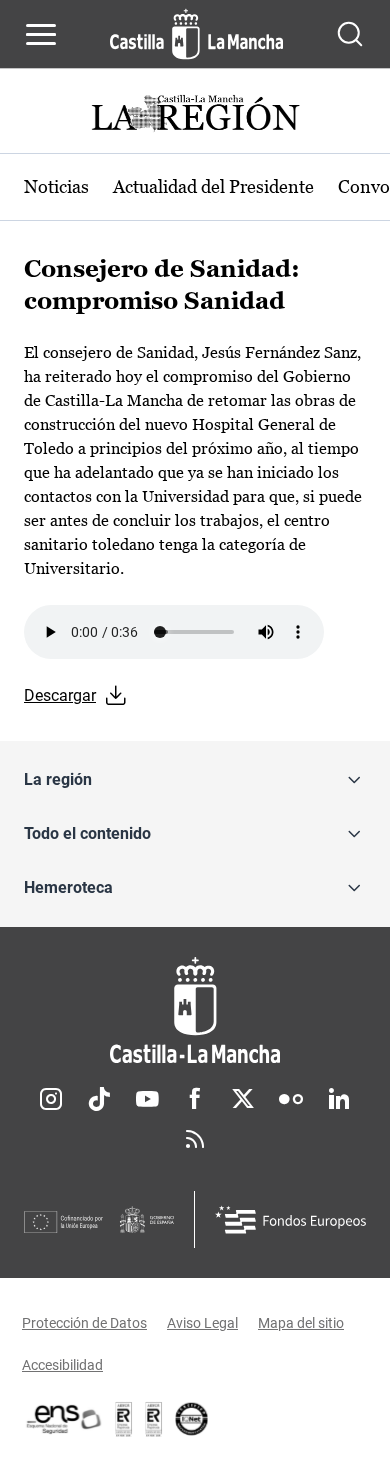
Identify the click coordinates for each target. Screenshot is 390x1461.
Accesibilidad (62, 1365)
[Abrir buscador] (350, 34)
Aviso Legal (202, 1323)
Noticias (56, 186)
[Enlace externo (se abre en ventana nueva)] (154, 1419)
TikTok (99, 1099)
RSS (195, 1139)
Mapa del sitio (301, 1323)
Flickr (291, 1099)
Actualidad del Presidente (213, 186)
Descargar (60, 695)
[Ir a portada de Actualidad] (195, 115)
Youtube (147, 1099)
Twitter (243, 1099)
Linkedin (339, 1099)
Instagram (51, 1099)
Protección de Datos (84, 1323)
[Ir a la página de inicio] (196, 34)
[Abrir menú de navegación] (41, 34)
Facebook (195, 1099)
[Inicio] (195, 1010)
